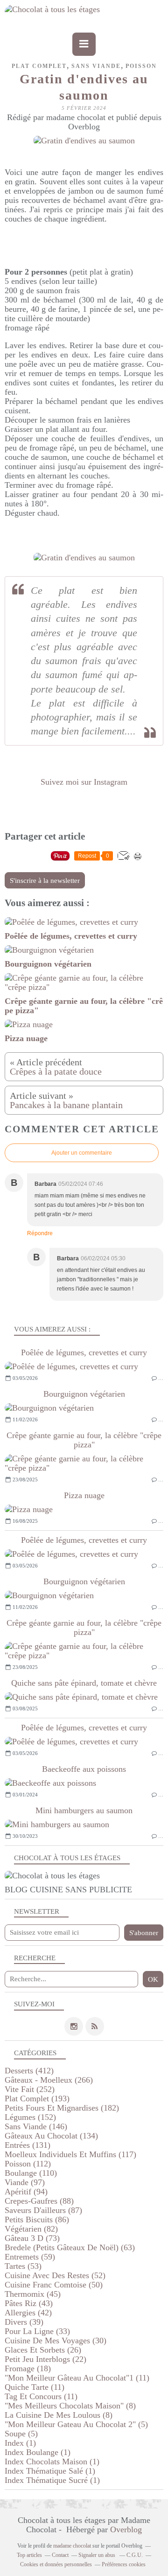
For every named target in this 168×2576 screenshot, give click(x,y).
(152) (30, 2117)
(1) (20, 2443)
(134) (51, 2136)
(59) (30, 2257)
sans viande (96, 66)
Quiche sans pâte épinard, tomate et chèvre (84, 1683)
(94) (26, 2192)
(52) (55, 2275)
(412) (29, 2071)
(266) (49, 2080)
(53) (23, 2266)
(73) (32, 2238)
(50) (54, 2285)
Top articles (29, 2555)
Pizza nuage (84, 1495)
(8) (70, 2406)
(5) (76, 2424)
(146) (36, 2126)
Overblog (126, 2529)
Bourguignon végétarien (84, 1394)
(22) (45, 2359)
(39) (24, 2322)
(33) (37, 2331)
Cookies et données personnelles (56, 2564)
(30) (56, 2341)
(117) (70, 2154)
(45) (33, 2294)
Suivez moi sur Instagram (84, 782)
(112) (28, 2164)
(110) (31, 2173)
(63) (70, 2247)
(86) (37, 2220)
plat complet (39, 66)
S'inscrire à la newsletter (45, 881)
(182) (62, 2108)
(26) (43, 2350)
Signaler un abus (98, 2555)
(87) (43, 2210)
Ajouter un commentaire (82, 1153)
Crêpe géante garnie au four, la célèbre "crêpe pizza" (84, 1440)
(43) (29, 2303)
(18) (28, 2368)
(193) (37, 2098)
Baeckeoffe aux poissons (84, 1769)
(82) (31, 2229)
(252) (30, 2089)
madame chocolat (72, 2546)
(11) (77, 2378)
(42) (28, 2313)
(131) (28, 2145)
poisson (141, 66)
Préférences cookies (124, 2564)
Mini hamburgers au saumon (84, 1810)
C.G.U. (135, 2555)
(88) (39, 2201)
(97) (25, 2182)
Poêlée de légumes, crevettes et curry (84, 1352)
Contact (60, 2555)
